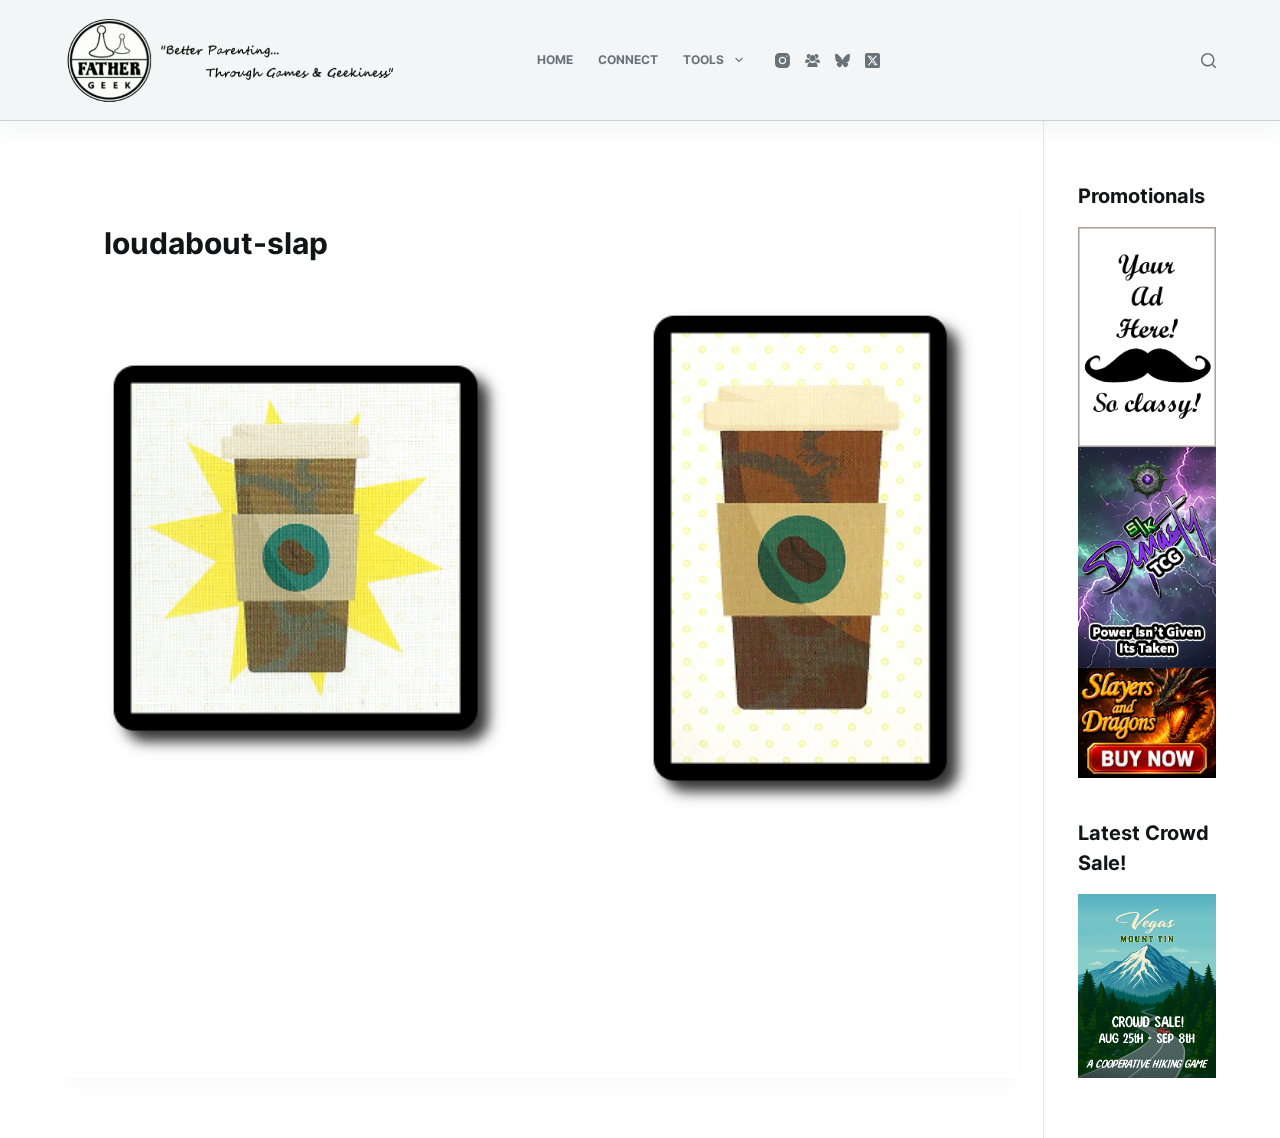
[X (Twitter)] (872, 60)
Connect (628, 59)
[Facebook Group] (812, 60)
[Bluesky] (842, 60)
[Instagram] (782, 60)
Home (555, 59)
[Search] (1208, 60)
